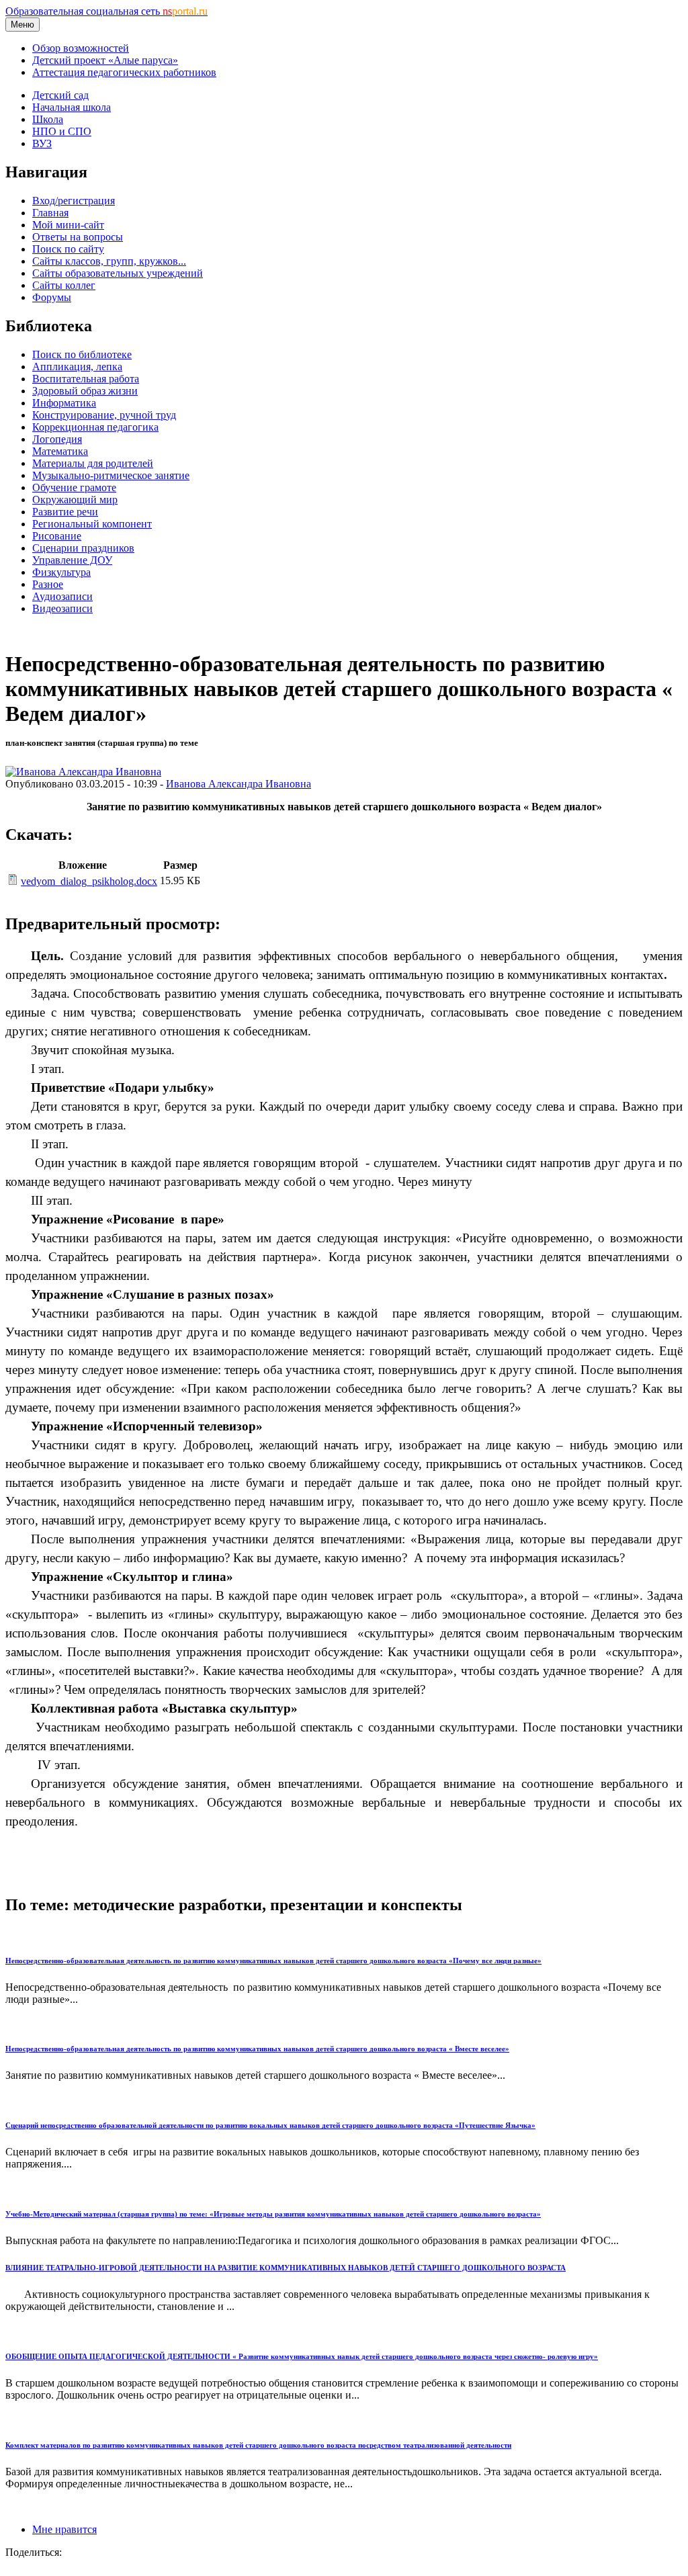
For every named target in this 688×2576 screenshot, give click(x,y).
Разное (48, 584)
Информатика (64, 403)
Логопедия (57, 439)
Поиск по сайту (68, 249)
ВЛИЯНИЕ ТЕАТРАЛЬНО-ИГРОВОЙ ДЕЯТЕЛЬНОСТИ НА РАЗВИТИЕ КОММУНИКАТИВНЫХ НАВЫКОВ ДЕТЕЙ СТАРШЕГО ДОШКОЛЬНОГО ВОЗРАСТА (286, 2268)
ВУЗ (42, 143)
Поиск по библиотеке (82, 354)
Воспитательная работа (86, 379)
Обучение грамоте (74, 487)
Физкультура (61, 572)
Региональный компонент (92, 524)
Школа (48, 119)
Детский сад (60, 95)
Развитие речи (65, 512)
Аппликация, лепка (77, 367)
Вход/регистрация (74, 201)
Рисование (57, 536)
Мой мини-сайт (68, 225)
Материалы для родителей (93, 463)
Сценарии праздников (83, 548)
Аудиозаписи (62, 596)
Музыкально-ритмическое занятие (111, 475)
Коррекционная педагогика (95, 427)
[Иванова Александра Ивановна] (83, 772)
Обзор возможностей (81, 48)
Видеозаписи (62, 608)
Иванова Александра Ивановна (239, 784)
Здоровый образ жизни (85, 391)
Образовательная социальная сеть (106, 11)
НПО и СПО (62, 131)
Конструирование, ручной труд (104, 415)
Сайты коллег (64, 285)
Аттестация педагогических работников (124, 72)
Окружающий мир (75, 500)
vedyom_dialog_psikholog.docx (89, 881)
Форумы (52, 297)
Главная (50, 213)
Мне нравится (64, 2529)
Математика (60, 451)
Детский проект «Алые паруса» (105, 60)
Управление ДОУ (72, 560)
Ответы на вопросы (78, 237)
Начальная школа (72, 107)
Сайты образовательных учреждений (118, 273)
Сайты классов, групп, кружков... (109, 261)
